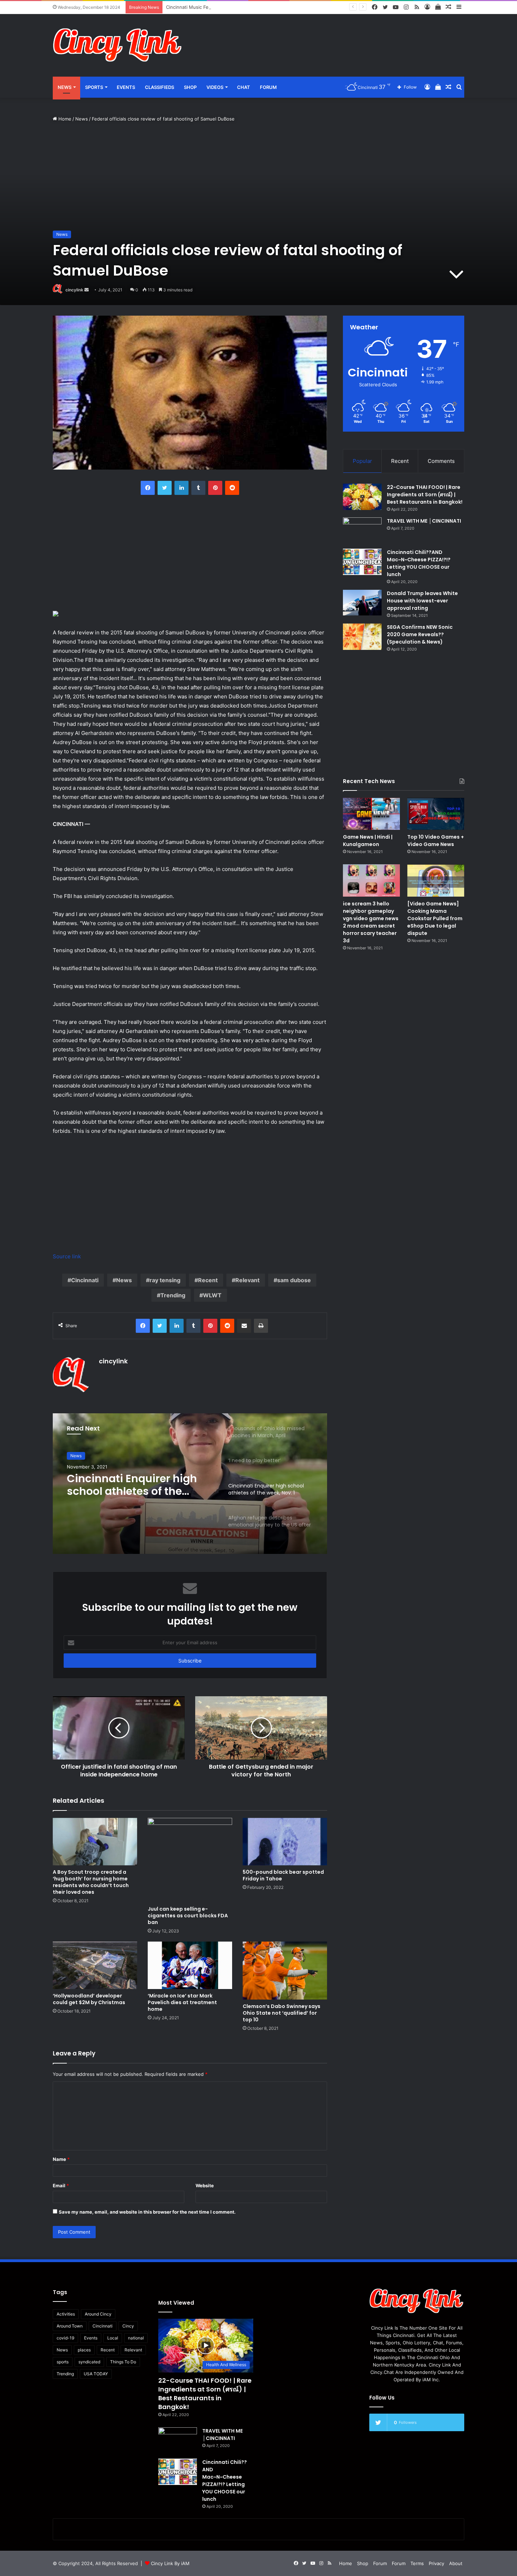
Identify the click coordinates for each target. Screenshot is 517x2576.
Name (61, 2159)
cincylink (74, 290)
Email (61, 2186)
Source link (67, 1256)
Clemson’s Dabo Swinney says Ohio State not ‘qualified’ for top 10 (282, 2013)
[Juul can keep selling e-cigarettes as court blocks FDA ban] (190, 1860)
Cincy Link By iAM (170, 2563)
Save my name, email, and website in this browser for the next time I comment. (147, 2212)
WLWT (212, 1295)
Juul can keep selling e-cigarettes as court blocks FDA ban (188, 1916)
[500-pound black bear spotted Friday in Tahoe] (285, 1842)
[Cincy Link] (118, 45)
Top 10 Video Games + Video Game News (436, 841)
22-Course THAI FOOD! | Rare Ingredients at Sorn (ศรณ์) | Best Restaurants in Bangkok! (425, 495)
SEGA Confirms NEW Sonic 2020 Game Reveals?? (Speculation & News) (420, 634)
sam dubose (294, 1280)
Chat (244, 87)
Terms (417, 2563)
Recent (208, 1280)
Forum (268, 87)
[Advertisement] (329, 37)
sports (63, 2362)
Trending (173, 1295)
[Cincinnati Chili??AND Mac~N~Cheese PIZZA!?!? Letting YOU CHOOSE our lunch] (362, 562)
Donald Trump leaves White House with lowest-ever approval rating (422, 601)
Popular (362, 461)
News (65, 87)
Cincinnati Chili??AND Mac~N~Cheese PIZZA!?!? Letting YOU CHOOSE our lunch (419, 563)
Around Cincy (98, 2314)
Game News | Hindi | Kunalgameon (368, 841)
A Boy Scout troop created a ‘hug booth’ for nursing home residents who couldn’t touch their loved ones (91, 1882)
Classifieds (159, 87)
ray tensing (165, 1280)
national (136, 2338)
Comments (441, 461)
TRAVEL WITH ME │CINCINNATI (424, 521)
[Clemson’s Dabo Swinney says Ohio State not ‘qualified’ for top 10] (285, 1971)
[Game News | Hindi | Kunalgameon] (371, 814)
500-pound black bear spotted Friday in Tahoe (283, 1875)
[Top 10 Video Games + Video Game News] (436, 814)
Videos (215, 87)
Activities (66, 2314)
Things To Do (123, 2362)
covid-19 (65, 2338)
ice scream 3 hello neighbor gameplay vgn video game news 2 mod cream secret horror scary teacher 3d (371, 922)
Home (64, 119)
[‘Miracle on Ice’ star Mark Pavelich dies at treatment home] (190, 1965)
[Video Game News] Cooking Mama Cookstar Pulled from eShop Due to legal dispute (435, 918)
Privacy (436, 2563)
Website (205, 2186)
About (456, 2563)
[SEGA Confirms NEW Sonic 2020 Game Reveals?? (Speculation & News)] (362, 637)
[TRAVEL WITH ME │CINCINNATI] (362, 531)
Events (126, 87)
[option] (190, 1484)
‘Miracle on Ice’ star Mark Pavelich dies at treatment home (182, 2002)
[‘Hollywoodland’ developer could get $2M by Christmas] (95, 1965)
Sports (94, 87)
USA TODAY (96, 2374)
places (84, 2350)
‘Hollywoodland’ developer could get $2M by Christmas (89, 1999)
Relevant (247, 1280)
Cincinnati (85, 1280)
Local (113, 2338)
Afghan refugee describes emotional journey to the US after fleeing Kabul (136, 1485)
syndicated (89, 2362)
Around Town (70, 2326)
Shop (190, 87)
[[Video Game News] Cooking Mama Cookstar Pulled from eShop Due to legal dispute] (436, 880)
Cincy (128, 2326)
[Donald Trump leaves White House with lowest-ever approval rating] (362, 603)
